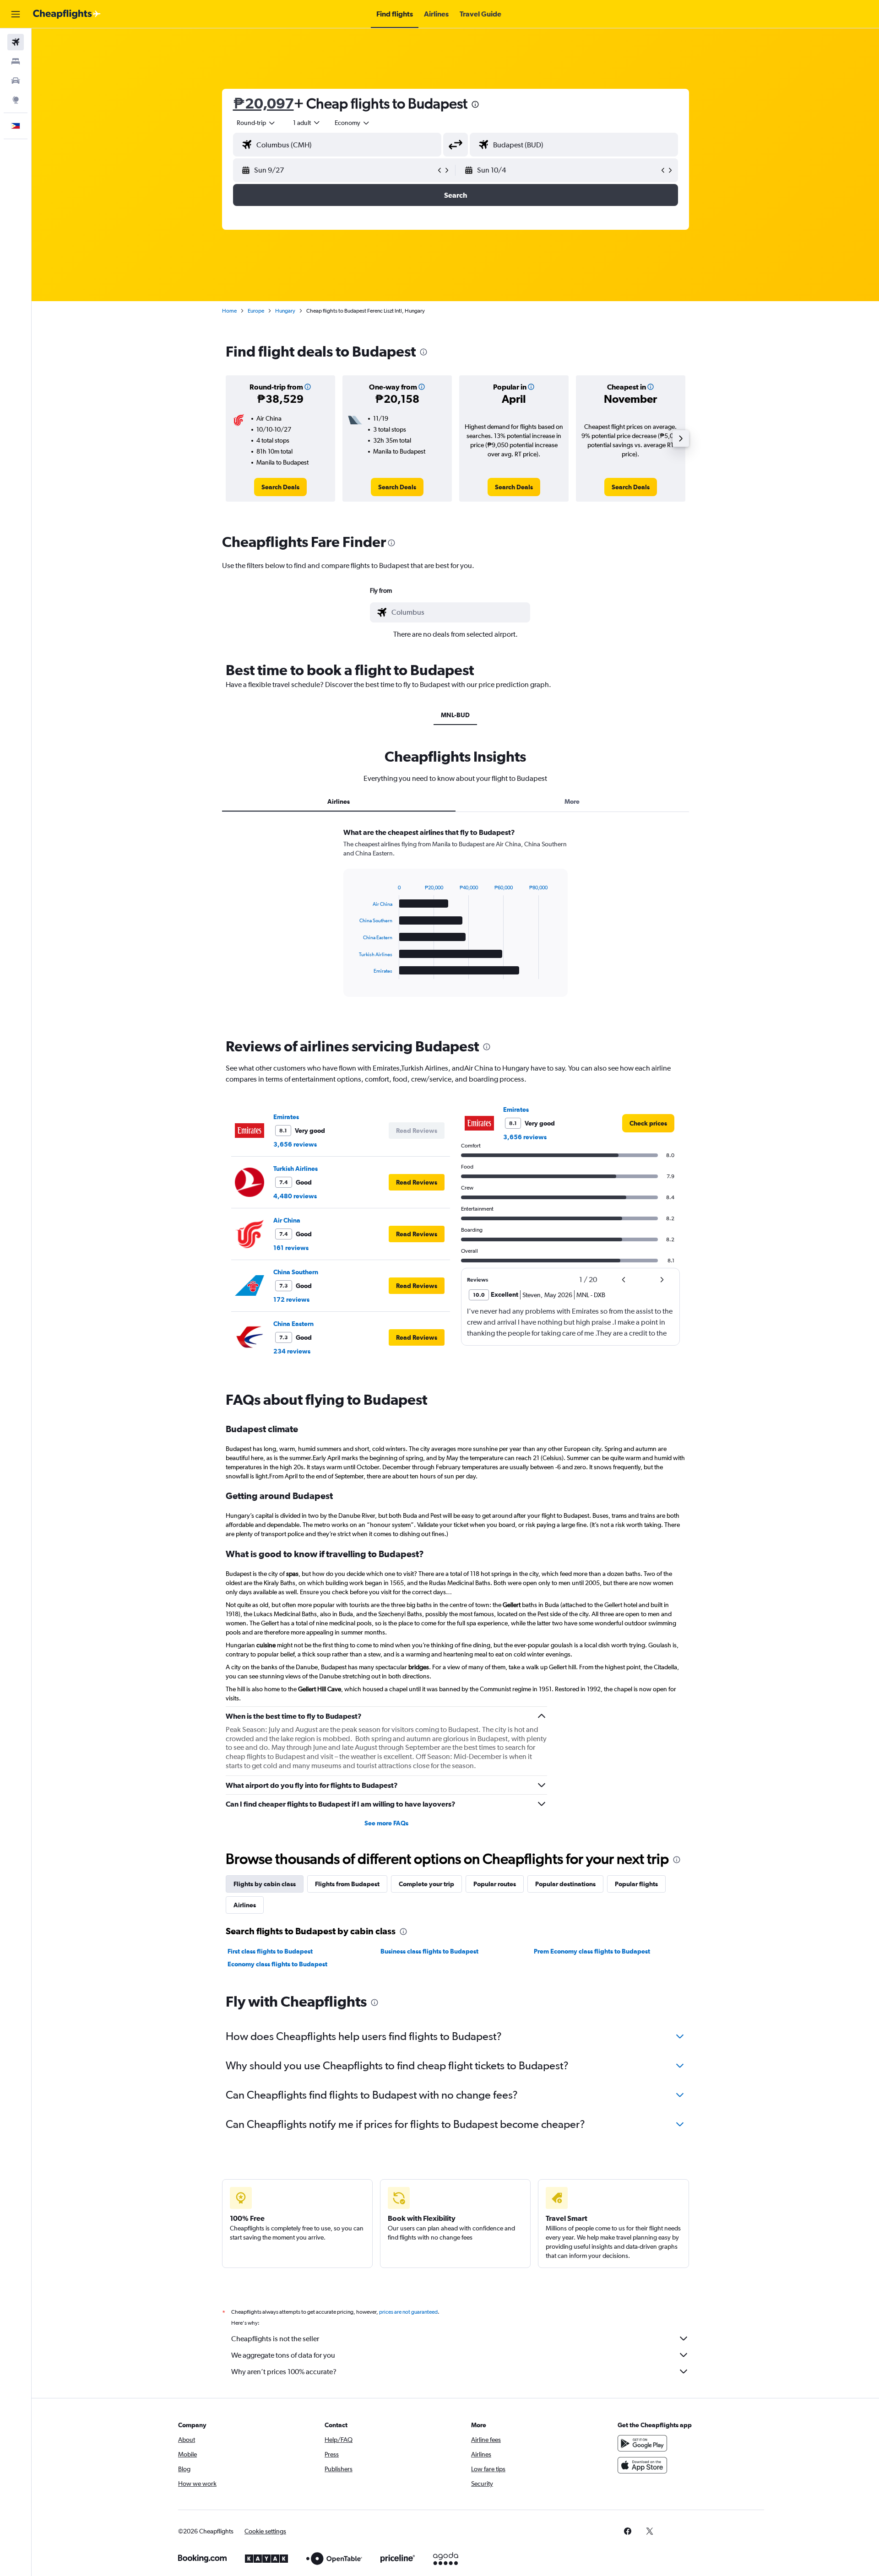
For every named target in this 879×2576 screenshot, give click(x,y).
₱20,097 (263, 103)
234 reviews (292, 1351)
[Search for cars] (16, 81)
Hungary (285, 311)
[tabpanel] (456, 921)
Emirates (286, 1117)
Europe (256, 311)
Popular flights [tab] (636, 1884)
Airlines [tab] (339, 801)
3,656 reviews (295, 1144)
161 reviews (291, 1248)
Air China (287, 1220)
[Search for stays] (16, 61)
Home (229, 311)
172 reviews (291, 1299)
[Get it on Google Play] (642, 2443)
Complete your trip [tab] (426, 1884)
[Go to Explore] (16, 100)
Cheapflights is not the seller (275, 2339)
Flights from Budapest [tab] (347, 1884)
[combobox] (256, 123)
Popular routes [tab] (495, 1884)
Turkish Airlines (296, 1169)
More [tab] (572, 801)
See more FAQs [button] (386, 1823)
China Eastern (293, 1324)
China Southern (296, 1272)
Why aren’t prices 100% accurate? (284, 2372)
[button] (16, 14)
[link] (280, 487)
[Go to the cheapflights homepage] (67, 14)
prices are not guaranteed (408, 2312)
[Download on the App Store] (642, 2465)
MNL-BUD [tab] (455, 715)
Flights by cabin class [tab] (265, 1884)
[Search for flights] (16, 42)
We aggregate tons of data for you (283, 2355)
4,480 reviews (295, 1196)
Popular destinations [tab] (565, 1884)
